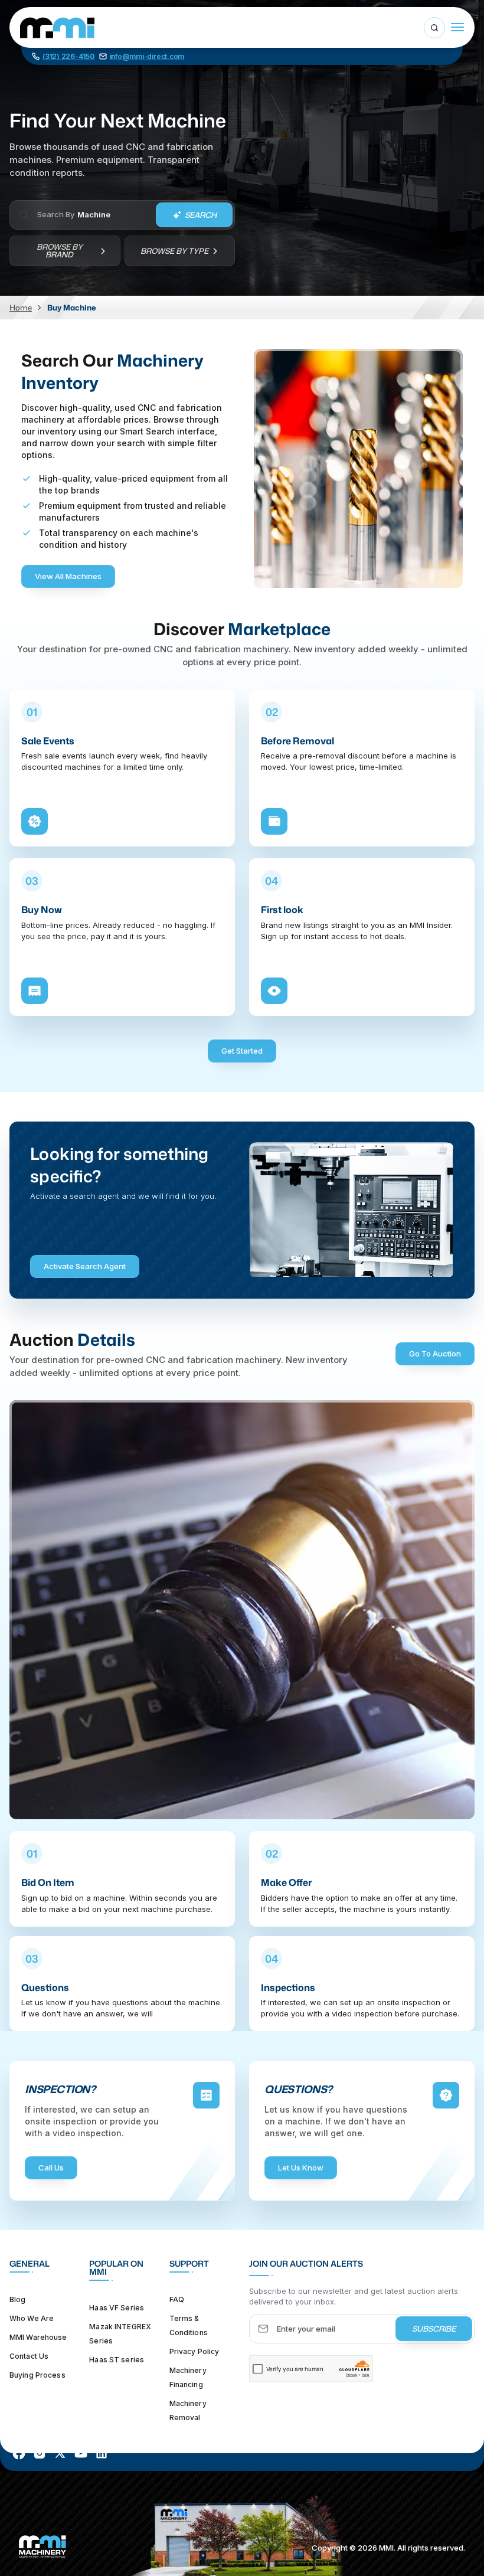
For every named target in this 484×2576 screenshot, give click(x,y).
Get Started (242, 1051)
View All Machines (68, 576)
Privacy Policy (194, 2351)
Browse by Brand (60, 251)
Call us (51, 2168)
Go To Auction (435, 1354)
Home (21, 308)
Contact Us (29, 2356)
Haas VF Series (117, 2308)
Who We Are (32, 2318)
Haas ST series (117, 2360)
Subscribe (434, 2329)
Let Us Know (301, 2168)
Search (201, 215)
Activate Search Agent (85, 1266)
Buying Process (37, 2375)
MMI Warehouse (38, 2337)
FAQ (177, 2299)
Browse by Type (174, 251)
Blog (17, 2299)
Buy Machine (71, 308)
